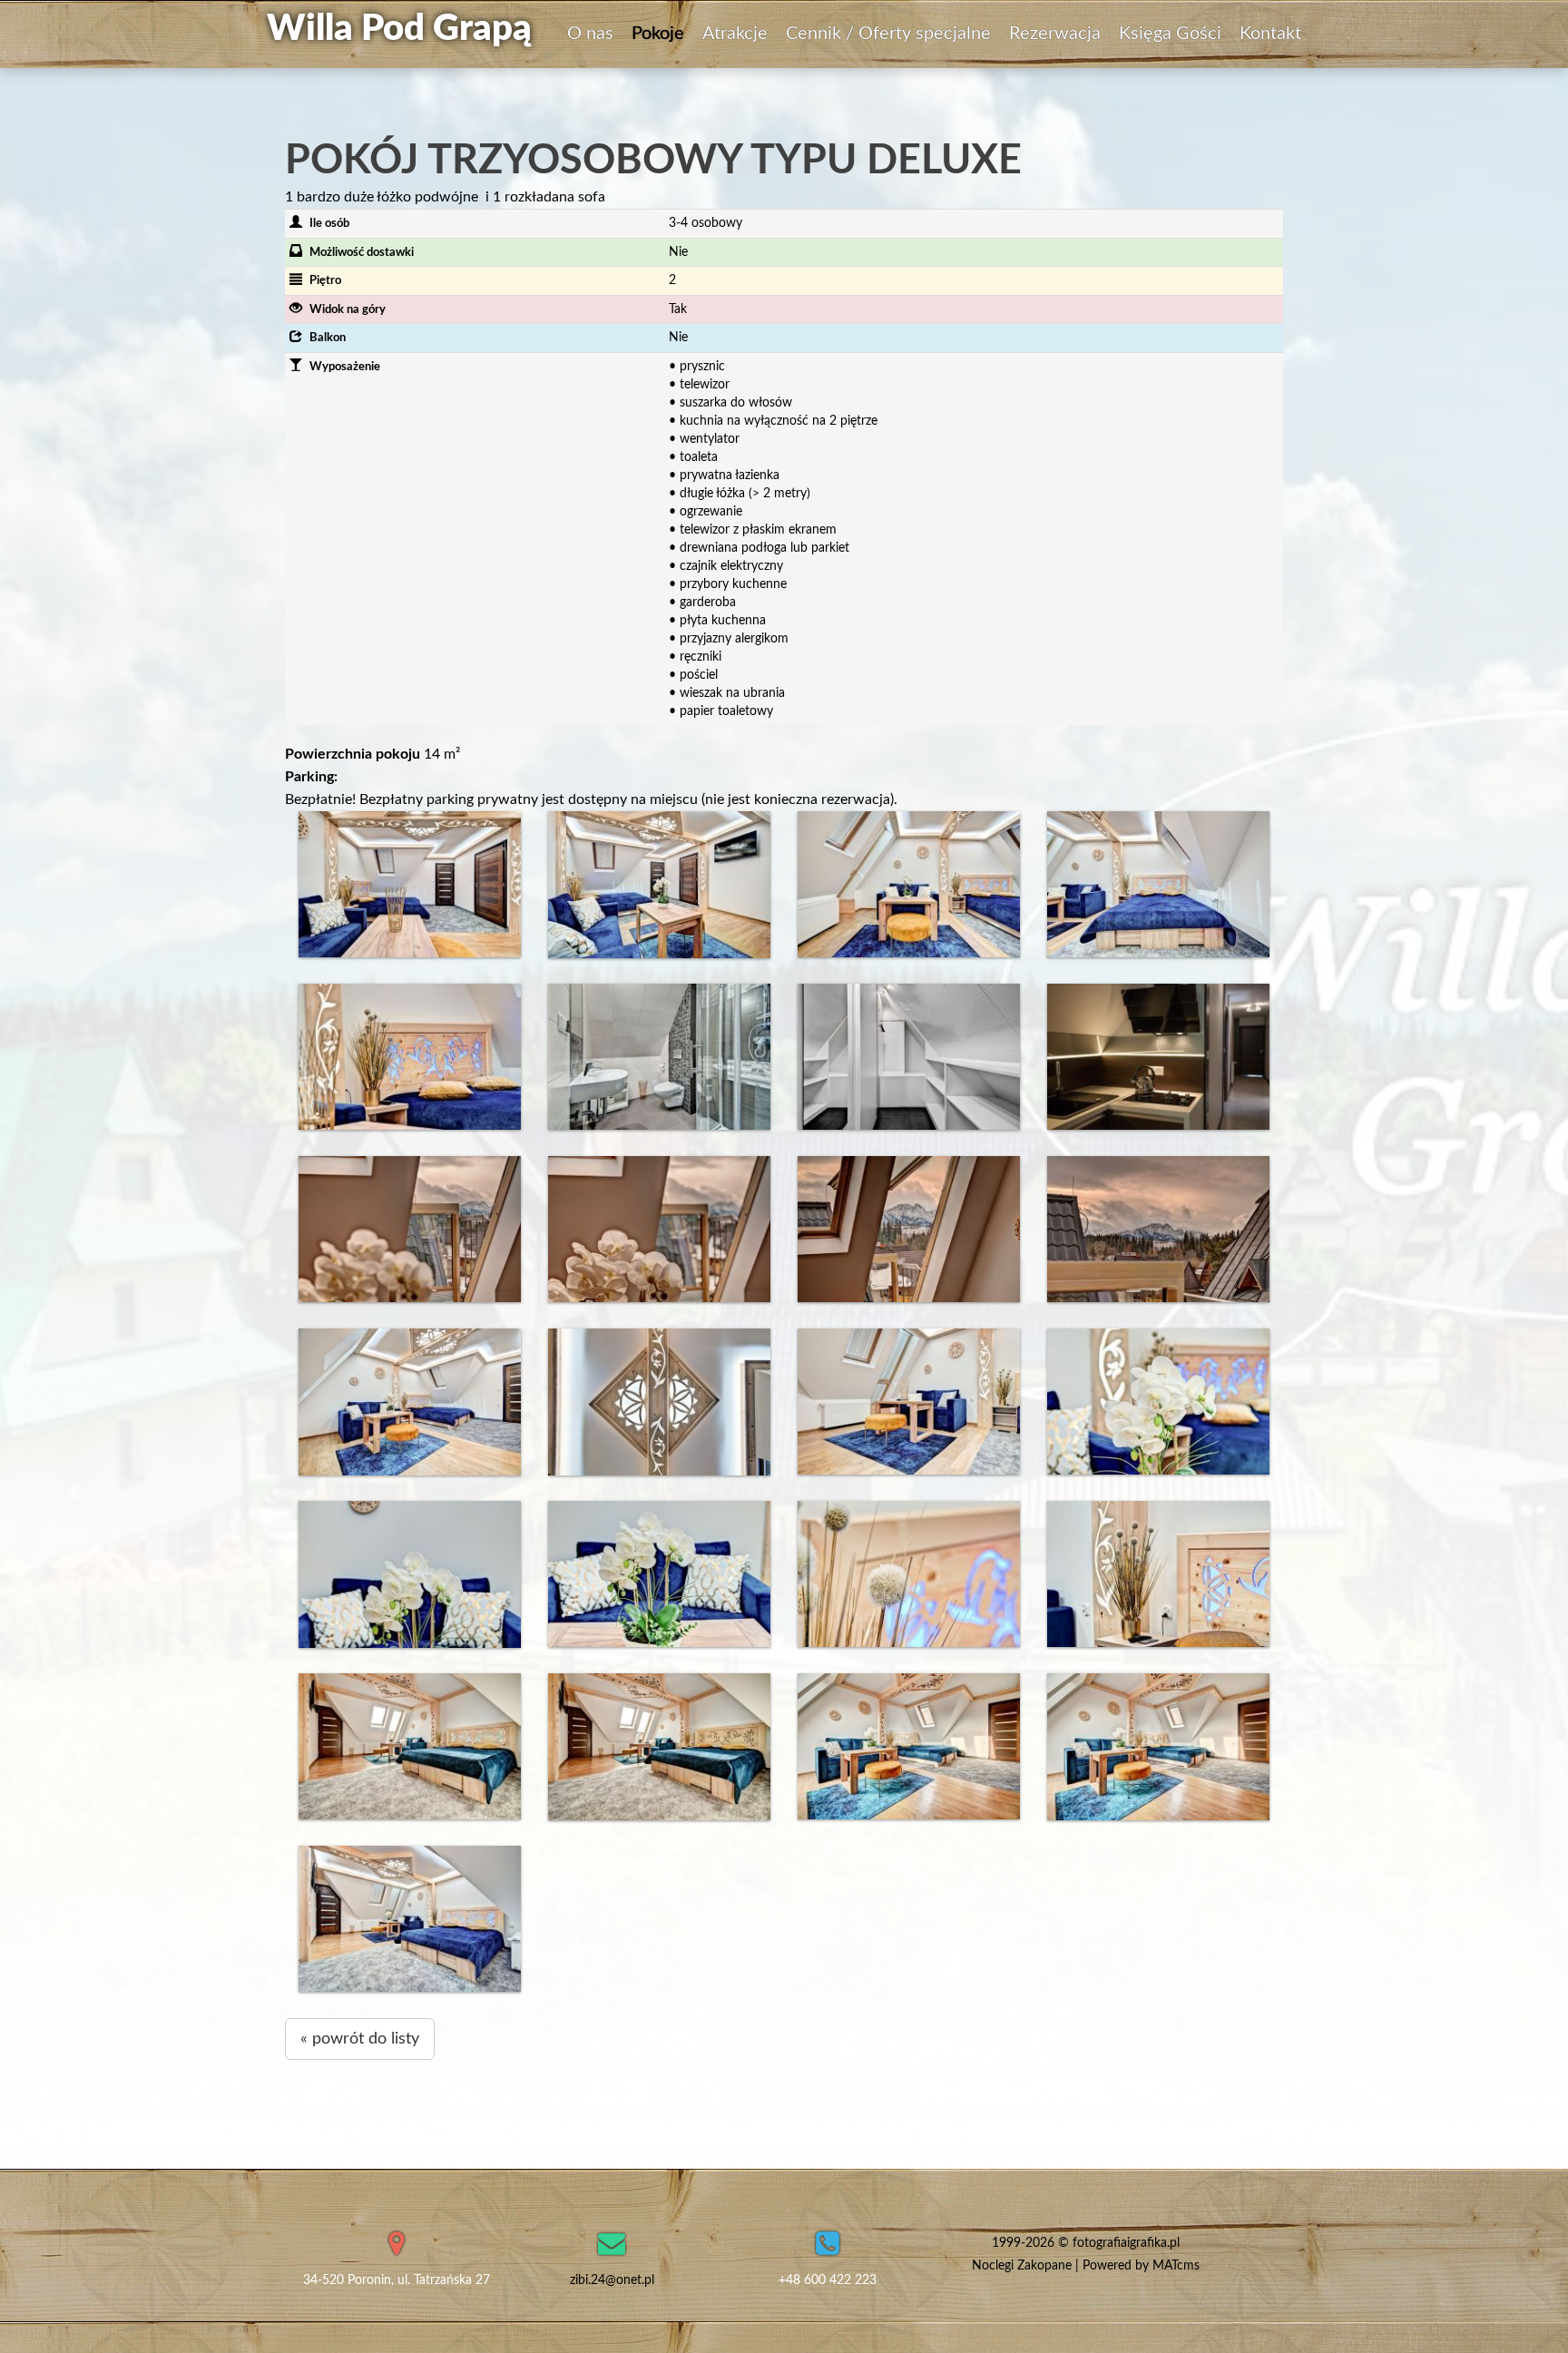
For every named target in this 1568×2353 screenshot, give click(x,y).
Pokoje (658, 34)
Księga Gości (1170, 34)
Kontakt (1270, 34)
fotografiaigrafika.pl (1126, 2243)
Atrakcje (735, 34)
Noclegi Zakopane (1022, 2266)
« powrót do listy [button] (360, 2039)
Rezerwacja (1055, 34)
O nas (590, 34)
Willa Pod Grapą (399, 29)
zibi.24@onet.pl (612, 2280)
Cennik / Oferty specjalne (888, 34)
